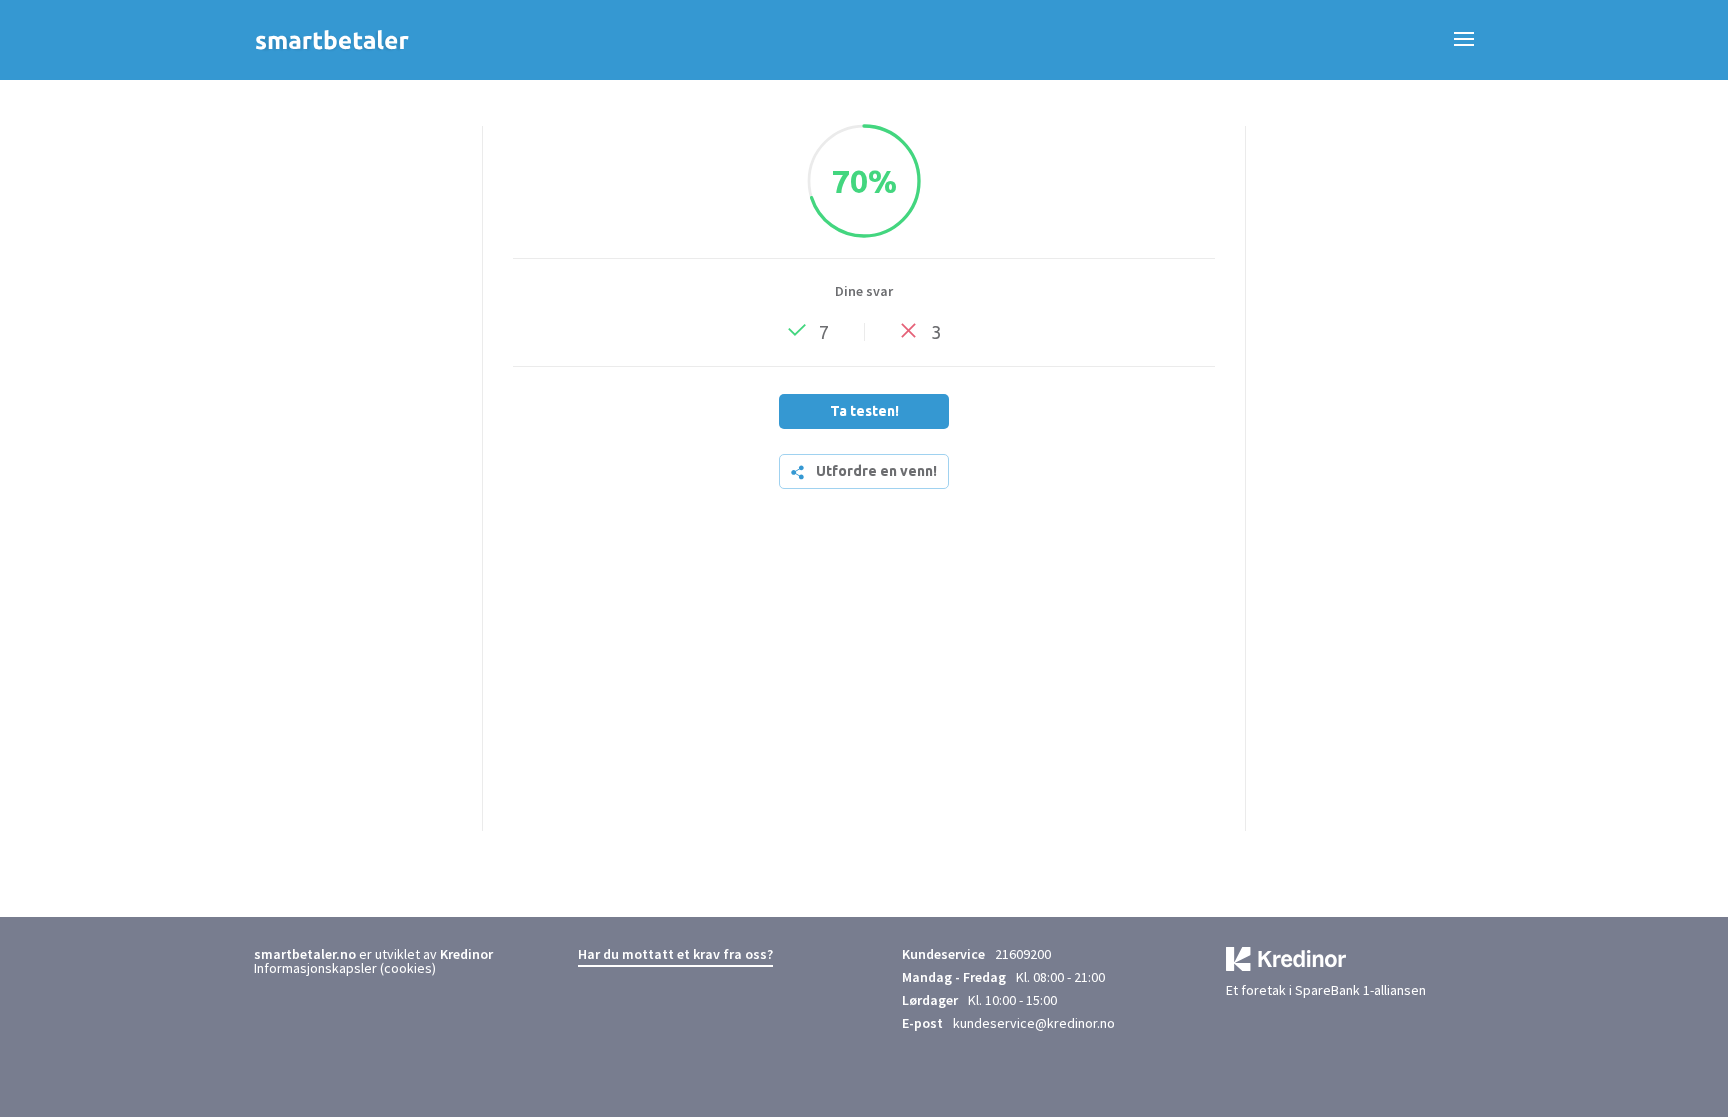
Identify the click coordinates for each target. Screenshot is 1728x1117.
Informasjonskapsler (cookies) (345, 968)
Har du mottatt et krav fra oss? (675, 954)
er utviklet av (347, 954)
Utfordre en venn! (876, 471)
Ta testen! (864, 411)
